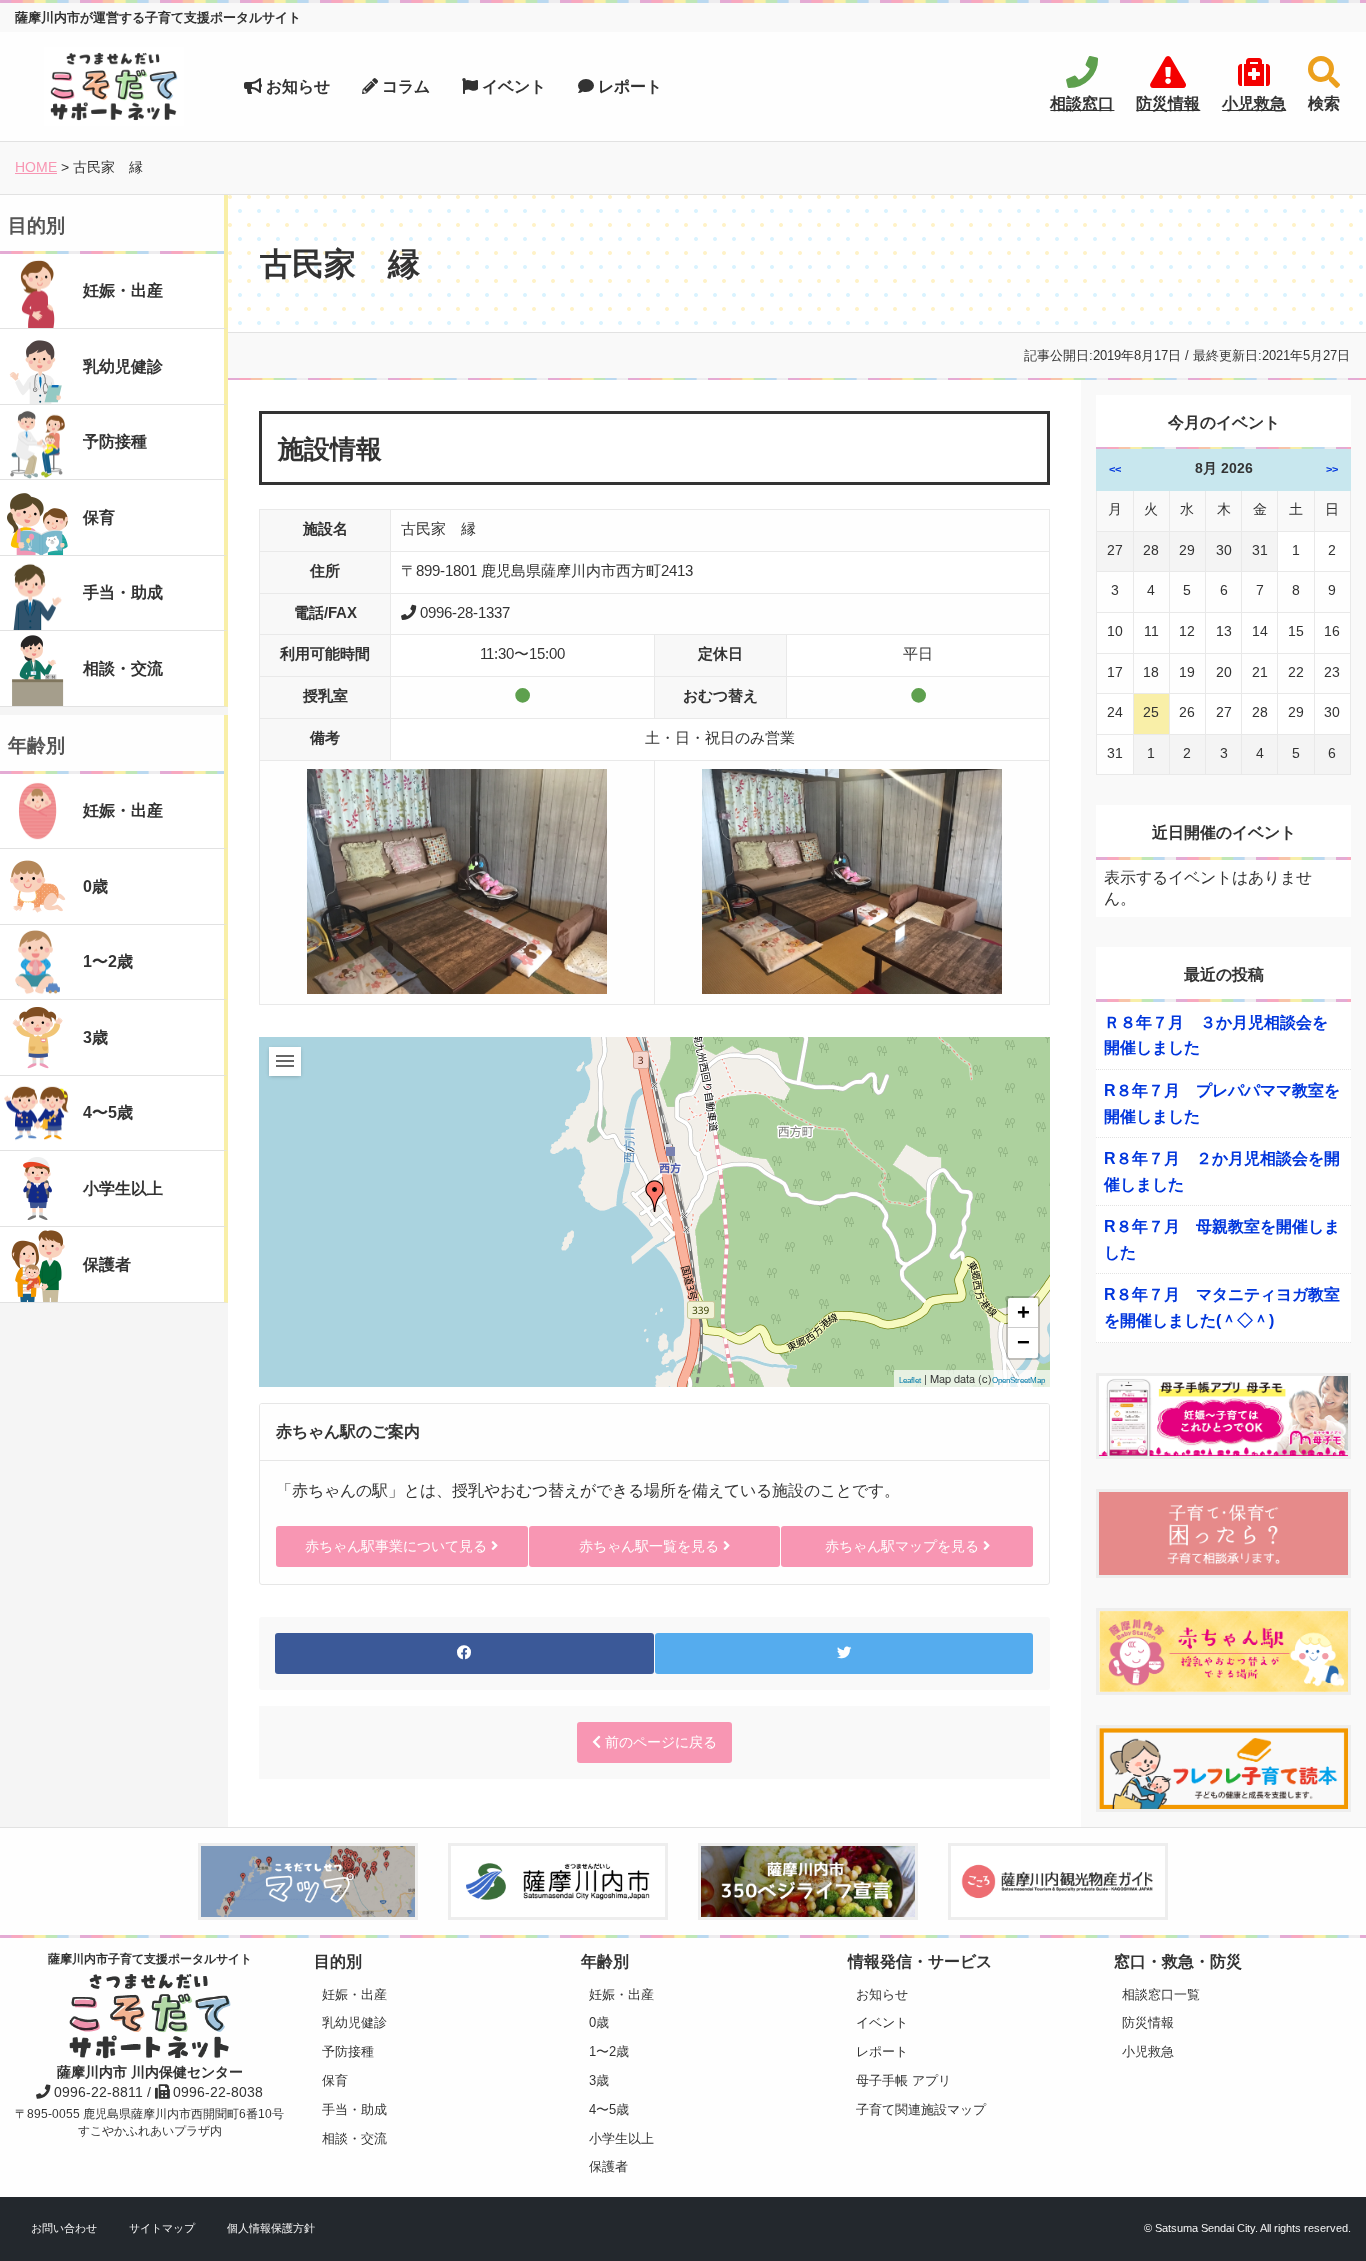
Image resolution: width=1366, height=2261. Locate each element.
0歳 (599, 2022)
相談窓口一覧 (1161, 1994)
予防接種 (348, 2051)
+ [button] (1023, 1312)
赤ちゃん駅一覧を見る (651, 1546)
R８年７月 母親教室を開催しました (1222, 1239)
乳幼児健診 (354, 2022)
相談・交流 (354, 2138)
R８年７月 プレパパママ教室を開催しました (1222, 1103)
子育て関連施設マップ (921, 2109)
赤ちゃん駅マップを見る (904, 1546)
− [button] (1023, 1342)
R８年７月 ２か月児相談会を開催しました (1222, 1171)
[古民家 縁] (655, 1196)
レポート (628, 86)
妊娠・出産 (354, 1994)
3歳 (599, 2080)
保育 (335, 2080)
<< (1115, 469)
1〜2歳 (609, 2051)
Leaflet (910, 1380)
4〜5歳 (609, 2109)
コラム (404, 86)
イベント (512, 86)
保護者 (608, 2166)
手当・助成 (354, 2109)
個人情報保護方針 (271, 2228)
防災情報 (1148, 2022)
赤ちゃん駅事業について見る (398, 1546)
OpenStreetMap (1018, 1380)
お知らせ (296, 86)
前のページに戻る (659, 1742)
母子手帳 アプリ (903, 2080)
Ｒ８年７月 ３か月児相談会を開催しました (1216, 1035)
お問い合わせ (64, 2228)
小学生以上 (621, 2138)
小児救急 (1148, 2051)
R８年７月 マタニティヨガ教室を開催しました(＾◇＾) (1222, 1307)
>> (1332, 469)
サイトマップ (162, 2228)
